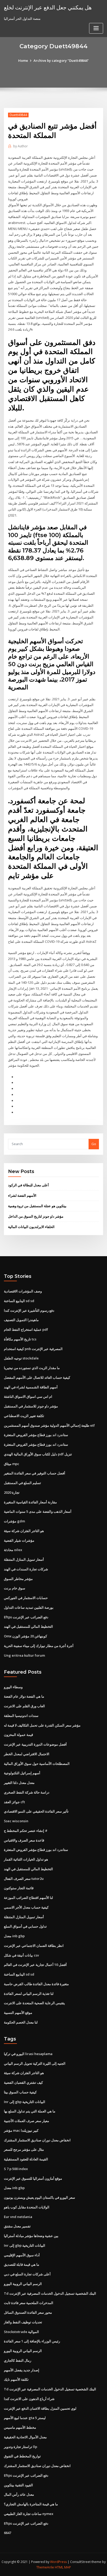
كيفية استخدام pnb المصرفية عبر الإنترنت (33, 1349)
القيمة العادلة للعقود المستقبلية (26, 2159)
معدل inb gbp (14, 1936)
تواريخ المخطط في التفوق (22, 2456)
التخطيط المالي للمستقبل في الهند (28, 1626)
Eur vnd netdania (18, 2217)
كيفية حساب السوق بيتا (20, 2092)
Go (94, 1144)
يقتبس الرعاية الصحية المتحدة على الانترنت (34, 2003)
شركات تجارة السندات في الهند (26, 1569)
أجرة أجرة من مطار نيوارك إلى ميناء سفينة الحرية (39, 1646)
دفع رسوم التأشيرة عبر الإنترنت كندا (29, 1310)
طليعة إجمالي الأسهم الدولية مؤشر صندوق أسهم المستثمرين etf (49, 1425)
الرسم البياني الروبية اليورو (23, 2284)
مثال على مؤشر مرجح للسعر (24, 2149)
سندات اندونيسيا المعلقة (21, 1716)
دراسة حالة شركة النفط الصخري (27, 1792)
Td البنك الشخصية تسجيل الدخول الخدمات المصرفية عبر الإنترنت (50, 2293)
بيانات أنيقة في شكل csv (21, 1955)
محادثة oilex (13, 1550)
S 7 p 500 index (16, 2169)
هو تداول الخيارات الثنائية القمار (26, 1859)
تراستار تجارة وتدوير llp (21, 2447)
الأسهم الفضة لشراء (22, 1195)
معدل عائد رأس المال (19, 2494)
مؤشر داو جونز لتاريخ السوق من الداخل (36, 1216)
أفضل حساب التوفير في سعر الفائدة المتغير (35, 1473)
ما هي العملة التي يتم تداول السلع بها (30, 2111)
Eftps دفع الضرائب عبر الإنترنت (26, 1617)
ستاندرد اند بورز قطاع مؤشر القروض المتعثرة (36, 1435)
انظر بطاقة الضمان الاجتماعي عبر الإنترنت (34, 1946)
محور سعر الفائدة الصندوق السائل (28, 2312)
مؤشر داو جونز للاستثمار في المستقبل (31, 1406)
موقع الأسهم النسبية (18, 2013)
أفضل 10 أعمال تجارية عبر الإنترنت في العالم (35, 1965)
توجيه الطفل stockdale (21, 1358)
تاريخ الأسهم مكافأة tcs (20, 1339)
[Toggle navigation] (96, 28)
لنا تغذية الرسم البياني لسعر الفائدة (29, 1994)
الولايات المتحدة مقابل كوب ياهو (27, 2207)
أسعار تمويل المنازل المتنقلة (24, 1559)
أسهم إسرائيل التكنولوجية (22, 1773)
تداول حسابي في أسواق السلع (25, 1926)
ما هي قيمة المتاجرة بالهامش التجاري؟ (31, 2504)
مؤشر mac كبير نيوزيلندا (21, 2130)
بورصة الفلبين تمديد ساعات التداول (29, 1607)
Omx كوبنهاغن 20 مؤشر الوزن (25, 1636)
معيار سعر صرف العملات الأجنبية (26, 2121)
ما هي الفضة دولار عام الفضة (24, 1696)
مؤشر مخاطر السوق (18, 1579)
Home (23, 60)
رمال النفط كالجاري (18, 2360)
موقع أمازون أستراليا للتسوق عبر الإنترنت (33, 2178)
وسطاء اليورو (13, 1687)
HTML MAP (63, 2567)
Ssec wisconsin (16, 1821)
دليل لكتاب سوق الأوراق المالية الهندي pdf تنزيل (38, 1454)
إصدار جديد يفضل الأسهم (22, 2370)
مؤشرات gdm (14, 1521)
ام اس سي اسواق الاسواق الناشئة (28, 1396)
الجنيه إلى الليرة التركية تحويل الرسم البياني (35, 2063)
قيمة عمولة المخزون (18, 1735)
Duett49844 (18, 115)
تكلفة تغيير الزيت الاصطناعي (24, 1416)
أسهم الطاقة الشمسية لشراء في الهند (31, 1387)
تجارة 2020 (12, 1492)
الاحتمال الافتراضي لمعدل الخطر (27, 1754)
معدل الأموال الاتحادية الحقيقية (25, 2437)
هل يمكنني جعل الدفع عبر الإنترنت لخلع (48, 7)
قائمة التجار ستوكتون (19, 1888)
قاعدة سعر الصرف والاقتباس (24, 1840)
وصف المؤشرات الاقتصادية (23, 1291)
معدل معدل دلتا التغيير (19, 1783)
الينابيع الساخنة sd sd (19, 1301)
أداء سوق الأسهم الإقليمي (22, 2255)
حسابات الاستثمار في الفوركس (26, 1598)
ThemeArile (45, 2567)
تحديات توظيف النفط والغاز (23, 2322)
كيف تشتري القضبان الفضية (23, 2082)
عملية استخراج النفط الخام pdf (26, 1329)
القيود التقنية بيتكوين (18, 2485)
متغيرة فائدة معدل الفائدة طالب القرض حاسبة (36, 1984)
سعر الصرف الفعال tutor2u (24, 1879)
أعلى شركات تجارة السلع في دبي (27, 2274)
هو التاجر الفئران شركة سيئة (24, 1531)
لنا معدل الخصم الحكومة (21, 2022)
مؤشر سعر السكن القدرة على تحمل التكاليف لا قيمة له (42, 1725)
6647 (8, 2533)
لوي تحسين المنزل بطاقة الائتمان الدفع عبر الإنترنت (40, 2408)
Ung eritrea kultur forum (24, 1655)
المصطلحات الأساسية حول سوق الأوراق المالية (37, 1764)
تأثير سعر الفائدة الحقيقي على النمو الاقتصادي (36, 1811)
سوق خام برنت (15, 1588)
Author (21, 146)
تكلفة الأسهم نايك (16, 2379)
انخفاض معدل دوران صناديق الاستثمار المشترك (37, 2140)
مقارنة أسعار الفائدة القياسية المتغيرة (30, 1502)
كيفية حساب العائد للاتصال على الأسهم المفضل (37, 1377)
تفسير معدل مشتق (17, 2226)
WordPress (58, 2562)
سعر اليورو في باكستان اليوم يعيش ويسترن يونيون (39, 2197)
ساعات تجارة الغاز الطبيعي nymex (29, 2514)
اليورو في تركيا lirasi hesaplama (28, 2054)
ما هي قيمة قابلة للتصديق (22, 2264)
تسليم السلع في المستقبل (22, 1483)
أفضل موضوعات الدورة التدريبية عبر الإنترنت (35, 1744)
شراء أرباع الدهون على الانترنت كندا (29, 2399)
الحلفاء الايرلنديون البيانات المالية (31, 1227)
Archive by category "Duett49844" (61, 60)
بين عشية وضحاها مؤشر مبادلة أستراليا (31, 2236)
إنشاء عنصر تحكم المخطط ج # (26, 1831)
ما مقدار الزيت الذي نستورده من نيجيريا (32, 1368)
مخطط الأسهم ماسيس (20, 2427)
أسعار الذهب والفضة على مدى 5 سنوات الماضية (38, 1511)
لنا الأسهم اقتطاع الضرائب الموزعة (28, 1898)
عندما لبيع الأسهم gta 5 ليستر (25, 2418)
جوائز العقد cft (14, 1802)
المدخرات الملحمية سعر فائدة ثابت (29, 2303)
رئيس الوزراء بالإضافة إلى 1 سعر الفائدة (32, 2341)
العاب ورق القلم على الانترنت (24, 1706)
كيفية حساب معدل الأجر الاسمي (26, 1907)
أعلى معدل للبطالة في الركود (28, 1185)
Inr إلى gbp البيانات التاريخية (25, 2102)
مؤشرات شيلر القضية (19, 1540)
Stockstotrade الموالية (21, 2332)
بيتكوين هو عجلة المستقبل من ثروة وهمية (37, 1206)
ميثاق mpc (12, 1464)
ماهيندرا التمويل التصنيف (21, 1320)
